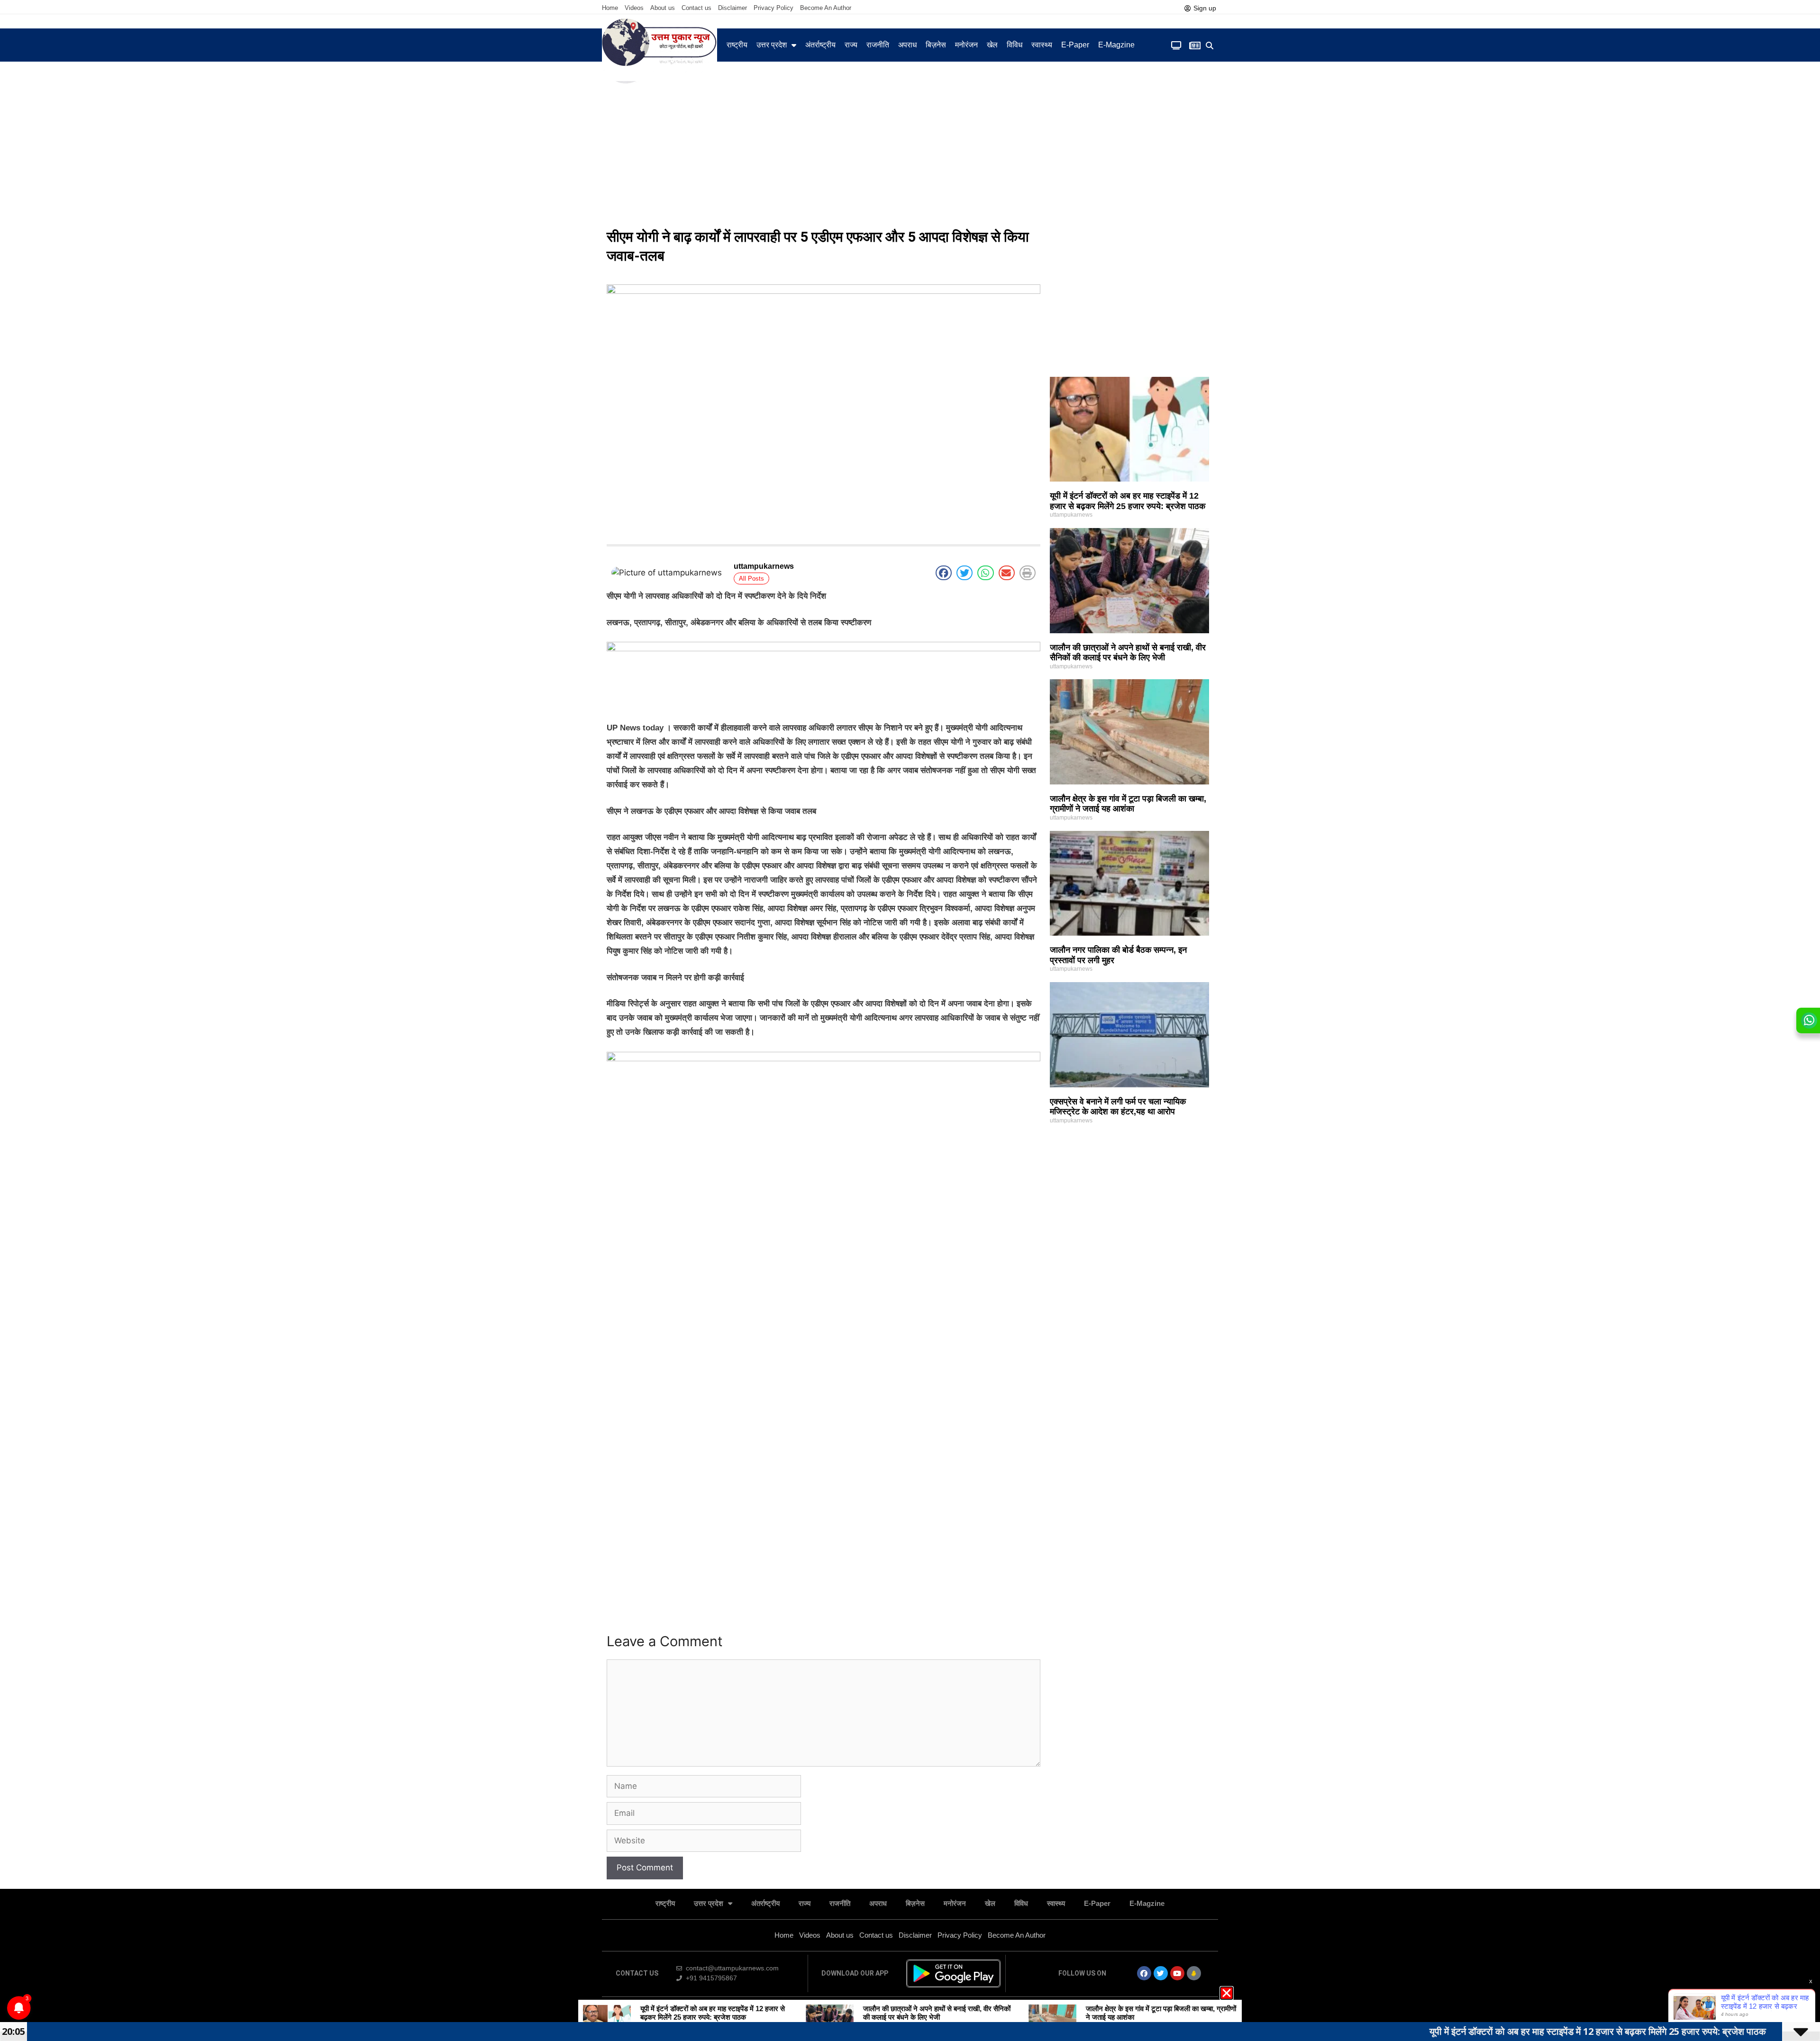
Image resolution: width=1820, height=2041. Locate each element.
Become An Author (826, 8)
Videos (634, 8)
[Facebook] (1144, 1973)
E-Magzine (1116, 45)
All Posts (751, 579)
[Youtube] (1177, 1973)
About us (663, 8)
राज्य (851, 45)
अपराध (907, 45)
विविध (1015, 45)
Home (610, 8)
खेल (992, 45)
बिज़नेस (936, 45)
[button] (1210, 46)
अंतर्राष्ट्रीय (820, 45)
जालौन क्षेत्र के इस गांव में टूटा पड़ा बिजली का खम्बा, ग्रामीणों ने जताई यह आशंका (1128, 804)
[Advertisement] (910, 152)
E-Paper (1075, 45)
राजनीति (878, 45)
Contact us (696, 8)
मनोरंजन (966, 45)
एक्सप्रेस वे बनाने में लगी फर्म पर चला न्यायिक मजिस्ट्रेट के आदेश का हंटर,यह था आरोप (1118, 1107)
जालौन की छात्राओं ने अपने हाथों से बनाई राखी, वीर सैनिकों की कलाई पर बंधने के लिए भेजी (1128, 653)
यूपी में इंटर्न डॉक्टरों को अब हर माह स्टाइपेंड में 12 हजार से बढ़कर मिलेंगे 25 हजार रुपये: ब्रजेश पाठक (1128, 501)
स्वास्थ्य (1042, 45)
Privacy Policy (773, 8)
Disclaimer (733, 8)
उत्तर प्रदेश (772, 45)
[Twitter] (1161, 1973)
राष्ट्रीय (737, 45)
